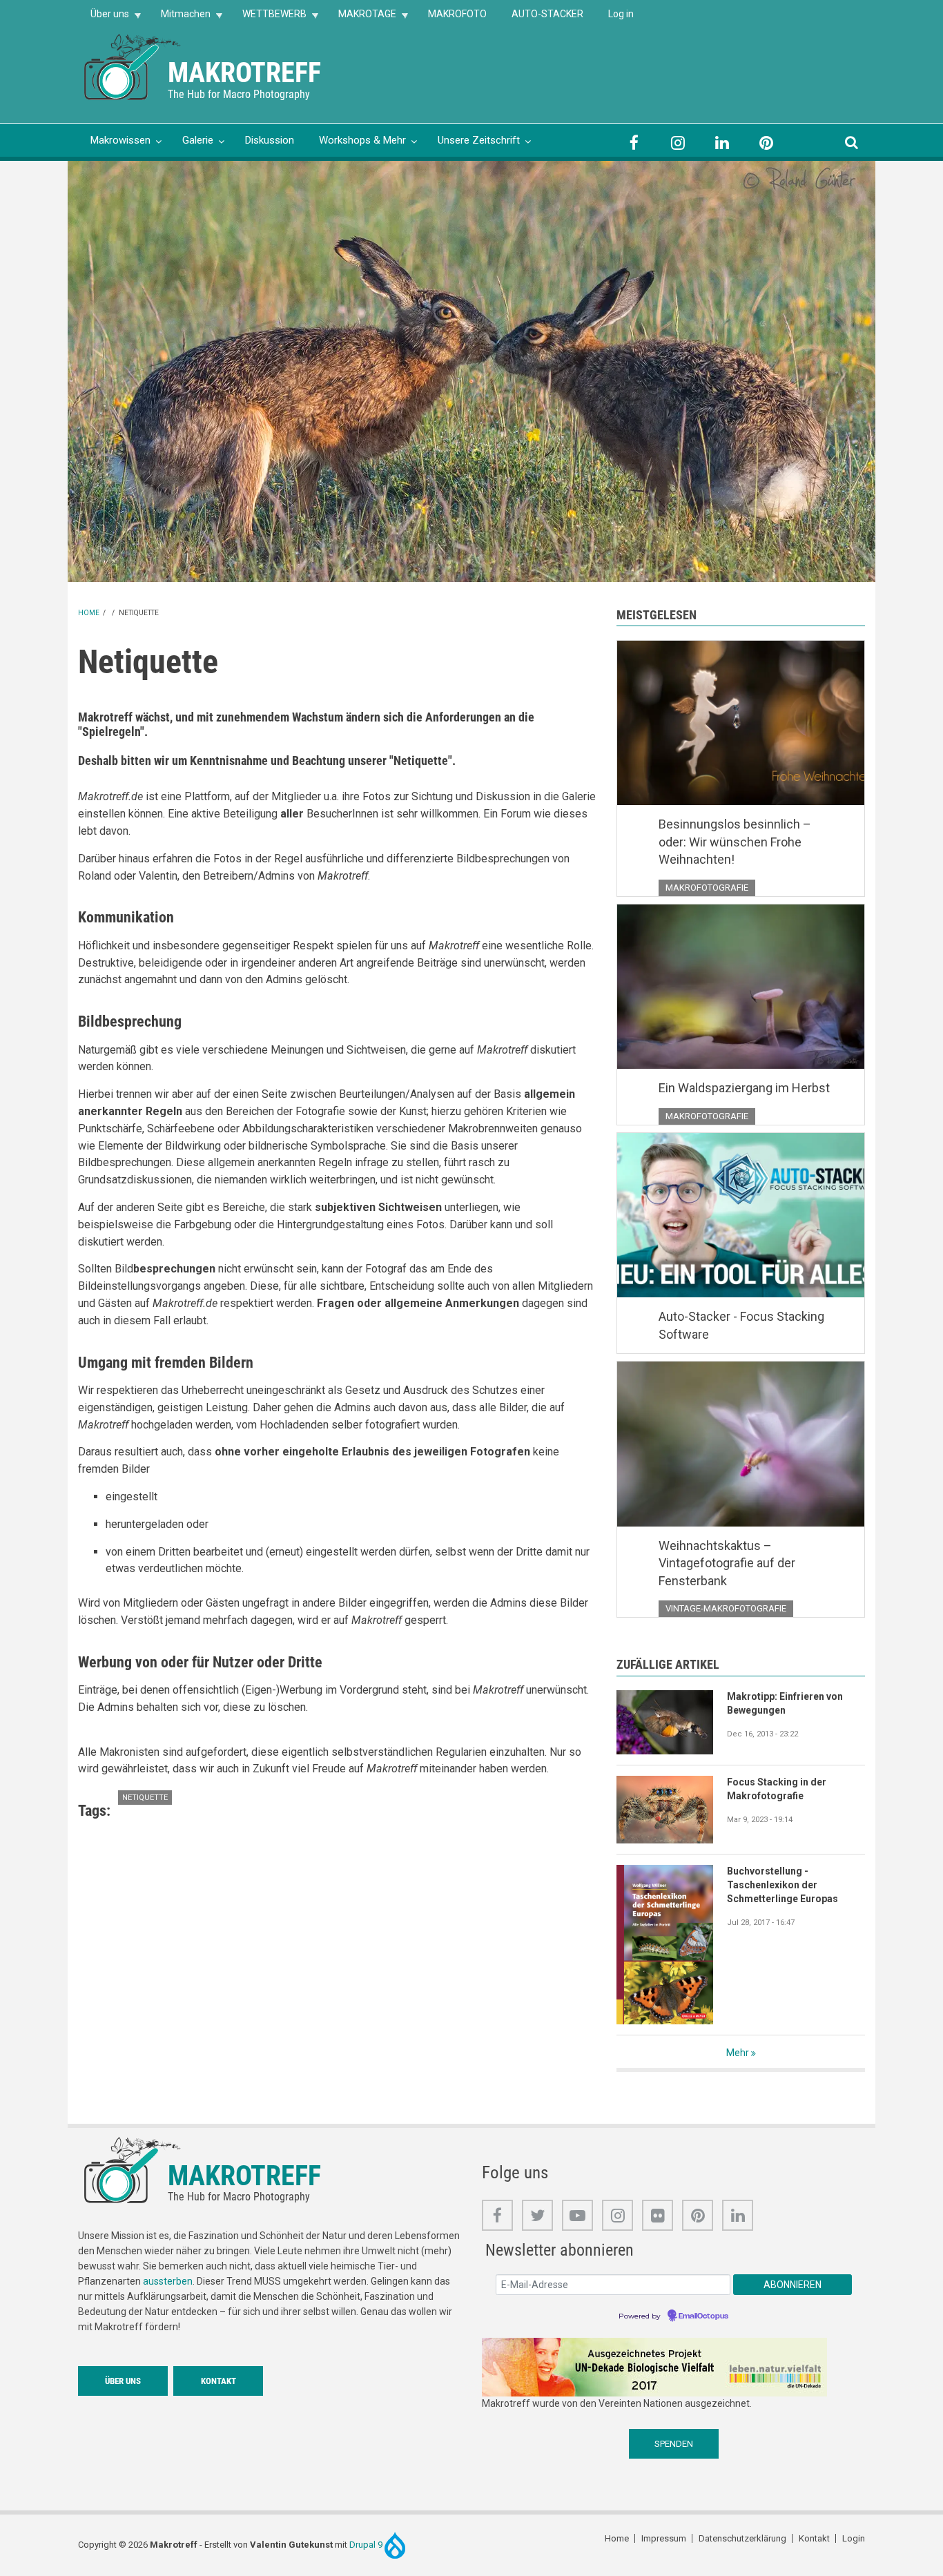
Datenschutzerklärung (742, 2538)
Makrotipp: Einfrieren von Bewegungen (785, 1703)
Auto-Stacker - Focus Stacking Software (741, 1325)
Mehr (738, 2053)
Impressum (664, 2538)
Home (89, 613)
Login (854, 2538)
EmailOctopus (703, 2316)
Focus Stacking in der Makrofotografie (777, 1789)
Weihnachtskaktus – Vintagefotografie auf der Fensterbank (727, 1563)
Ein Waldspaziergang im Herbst (744, 1088)
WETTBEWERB (268, 18)
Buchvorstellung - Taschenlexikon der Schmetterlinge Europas (782, 1885)
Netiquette (145, 1798)
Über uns (104, 18)
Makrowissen (120, 140)
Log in (621, 14)
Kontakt (218, 2381)
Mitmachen (179, 18)
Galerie (198, 140)
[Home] (133, 66)
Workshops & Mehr (362, 140)
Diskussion (270, 140)
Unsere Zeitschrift (479, 140)
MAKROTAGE (361, 18)
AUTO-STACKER (547, 14)
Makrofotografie (707, 888)
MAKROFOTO (457, 14)
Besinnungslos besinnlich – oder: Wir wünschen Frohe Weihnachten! (735, 842)
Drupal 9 (367, 2545)
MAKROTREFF (244, 73)
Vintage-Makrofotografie (726, 1608)
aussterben (168, 2281)
